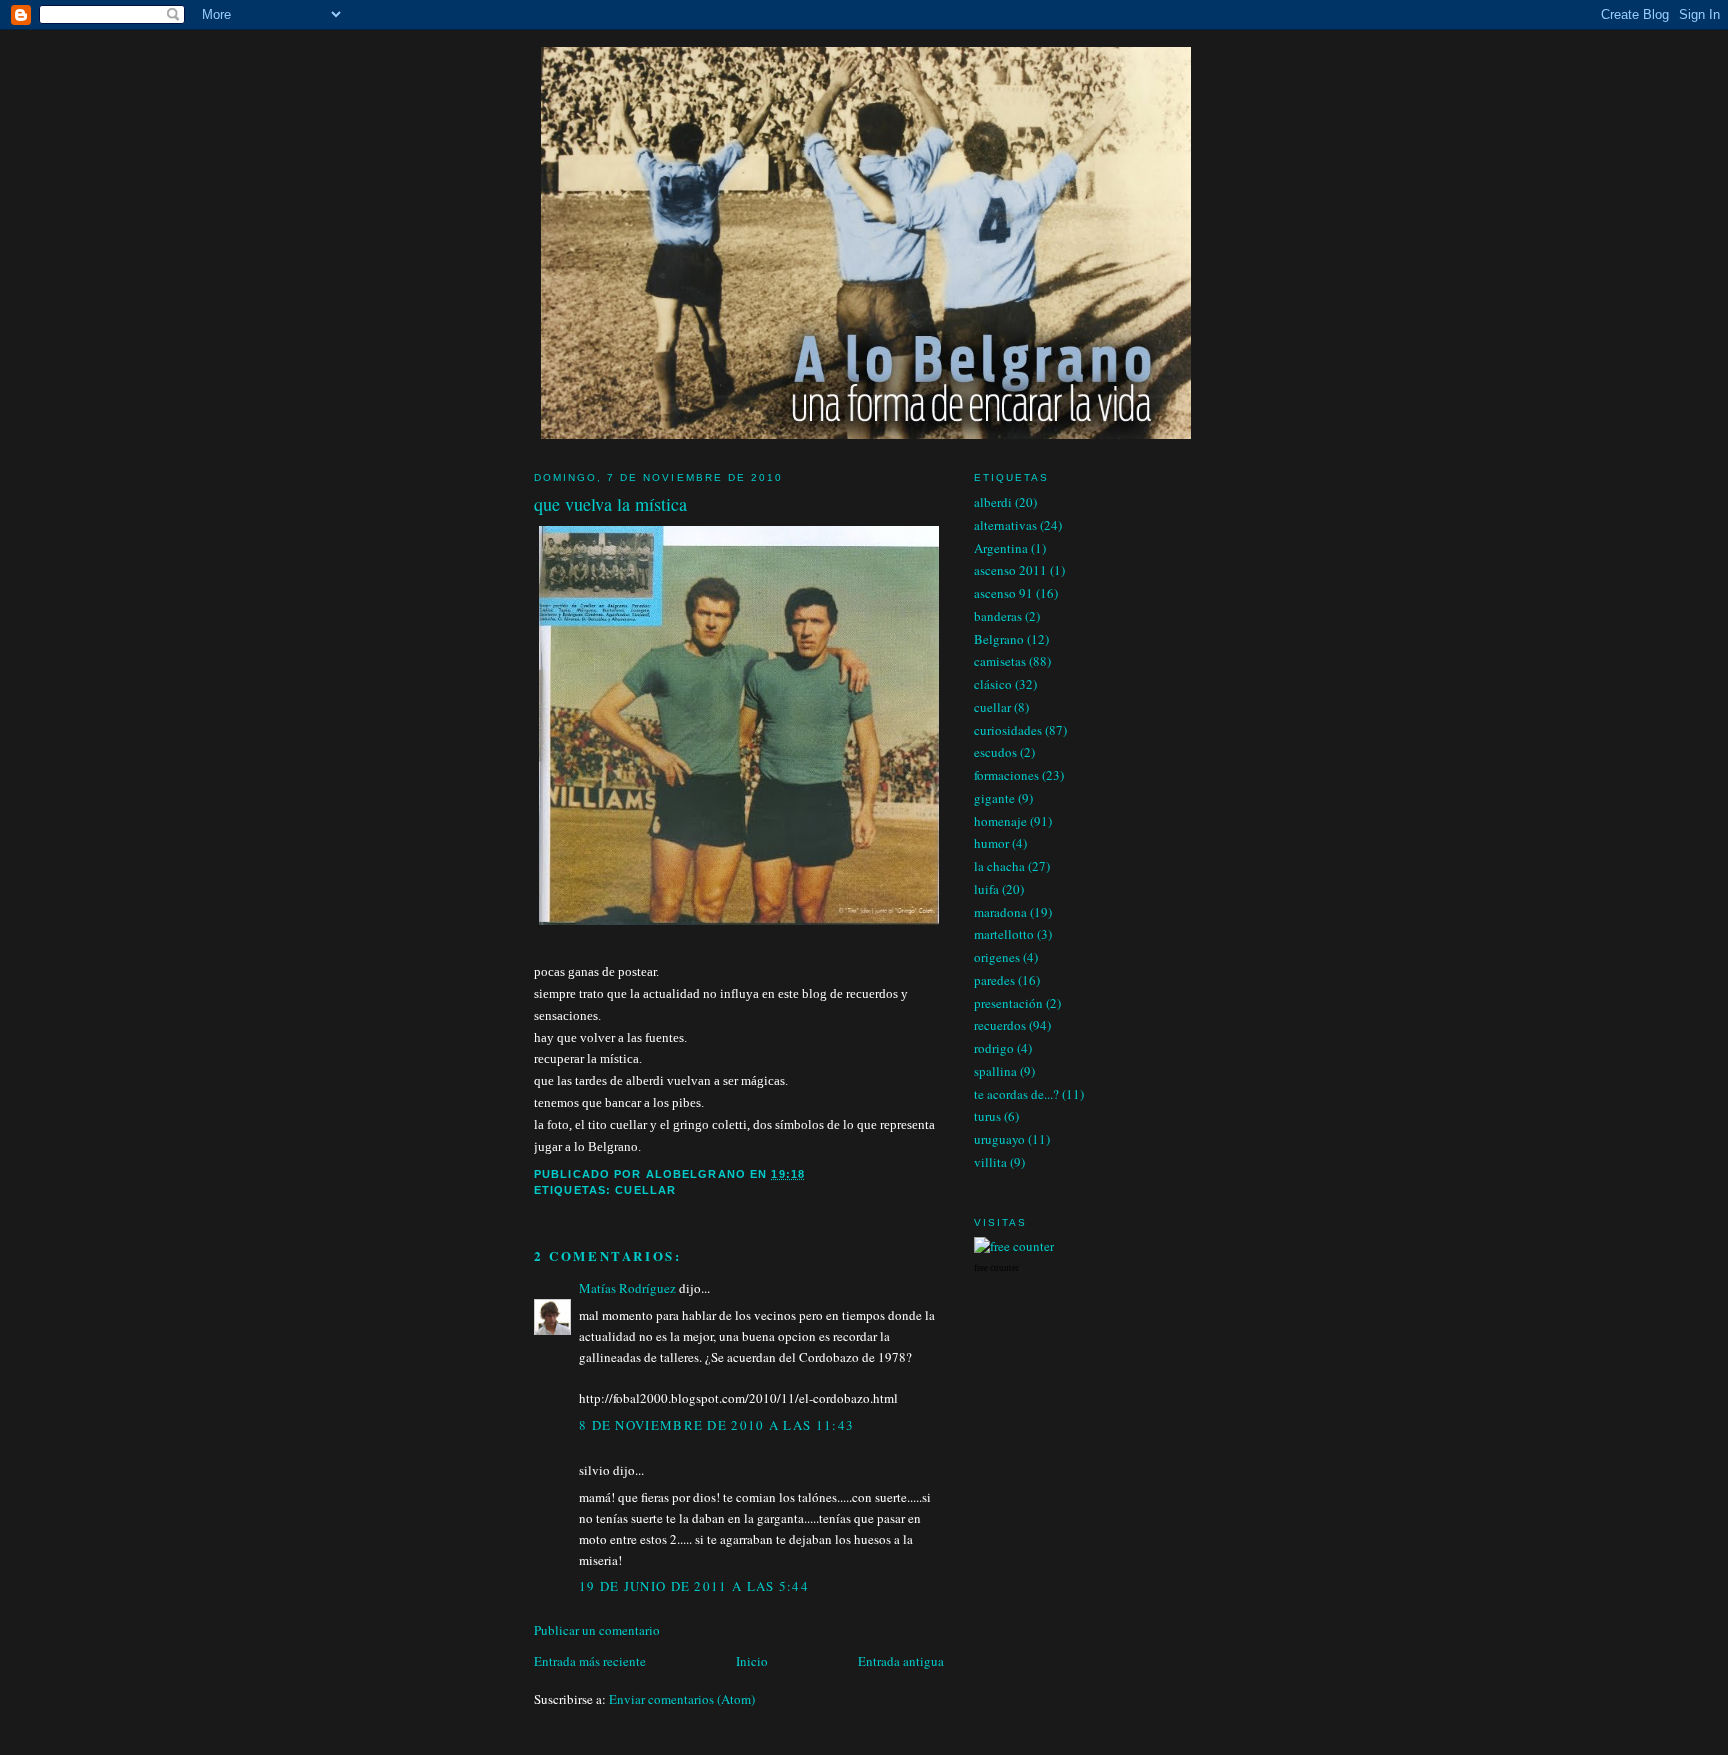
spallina (995, 1071)
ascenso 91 (1003, 593)
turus (987, 1116)
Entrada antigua (901, 1661)
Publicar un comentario (597, 1630)
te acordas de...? (1016, 1094)
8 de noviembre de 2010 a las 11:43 (716, 1425)
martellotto (1004, 934)
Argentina (1001, 548)
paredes (994, 980)
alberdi (993, 502)
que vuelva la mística (610, 504)
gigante (994, 798)
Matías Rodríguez (627, 1288)
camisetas (1000, 661)
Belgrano (999, 639)
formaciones (1006, 775)
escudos (995, 752)
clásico (993, 684)
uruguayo (999, 1139)
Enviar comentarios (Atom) (682, 1699)
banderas (998, 616)
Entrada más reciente (590, 1661)
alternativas (1005, 525)
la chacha (999, 866)
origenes (997, 957)
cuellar (645, 1190)
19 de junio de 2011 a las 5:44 (694, 1586)
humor (991, 843)
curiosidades (1008, 730)
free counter (996, 1268)
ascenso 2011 (1010, 570)
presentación (1008, 1003)
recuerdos (1000, 1025)
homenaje (1000, 821)
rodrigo (994, 1048)
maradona (1000, 912)
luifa (986, 889)
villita (990, 1162)
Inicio (752, 1661)
